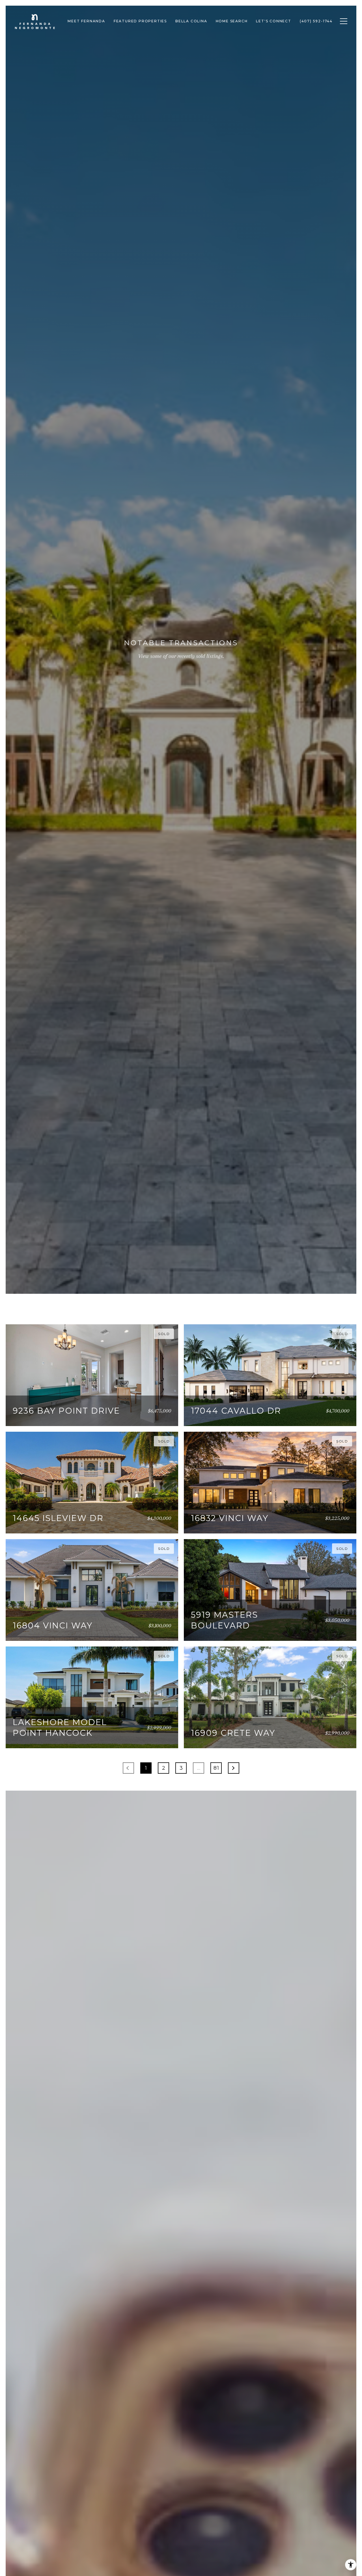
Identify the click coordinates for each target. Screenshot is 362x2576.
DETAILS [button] (154, 1414)
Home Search (232, 21)
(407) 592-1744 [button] (316, 21)
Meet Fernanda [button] (86, 21)
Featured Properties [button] (140, 21)
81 (216, 1768)
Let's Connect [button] (273, 21)
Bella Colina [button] (191, 21)
